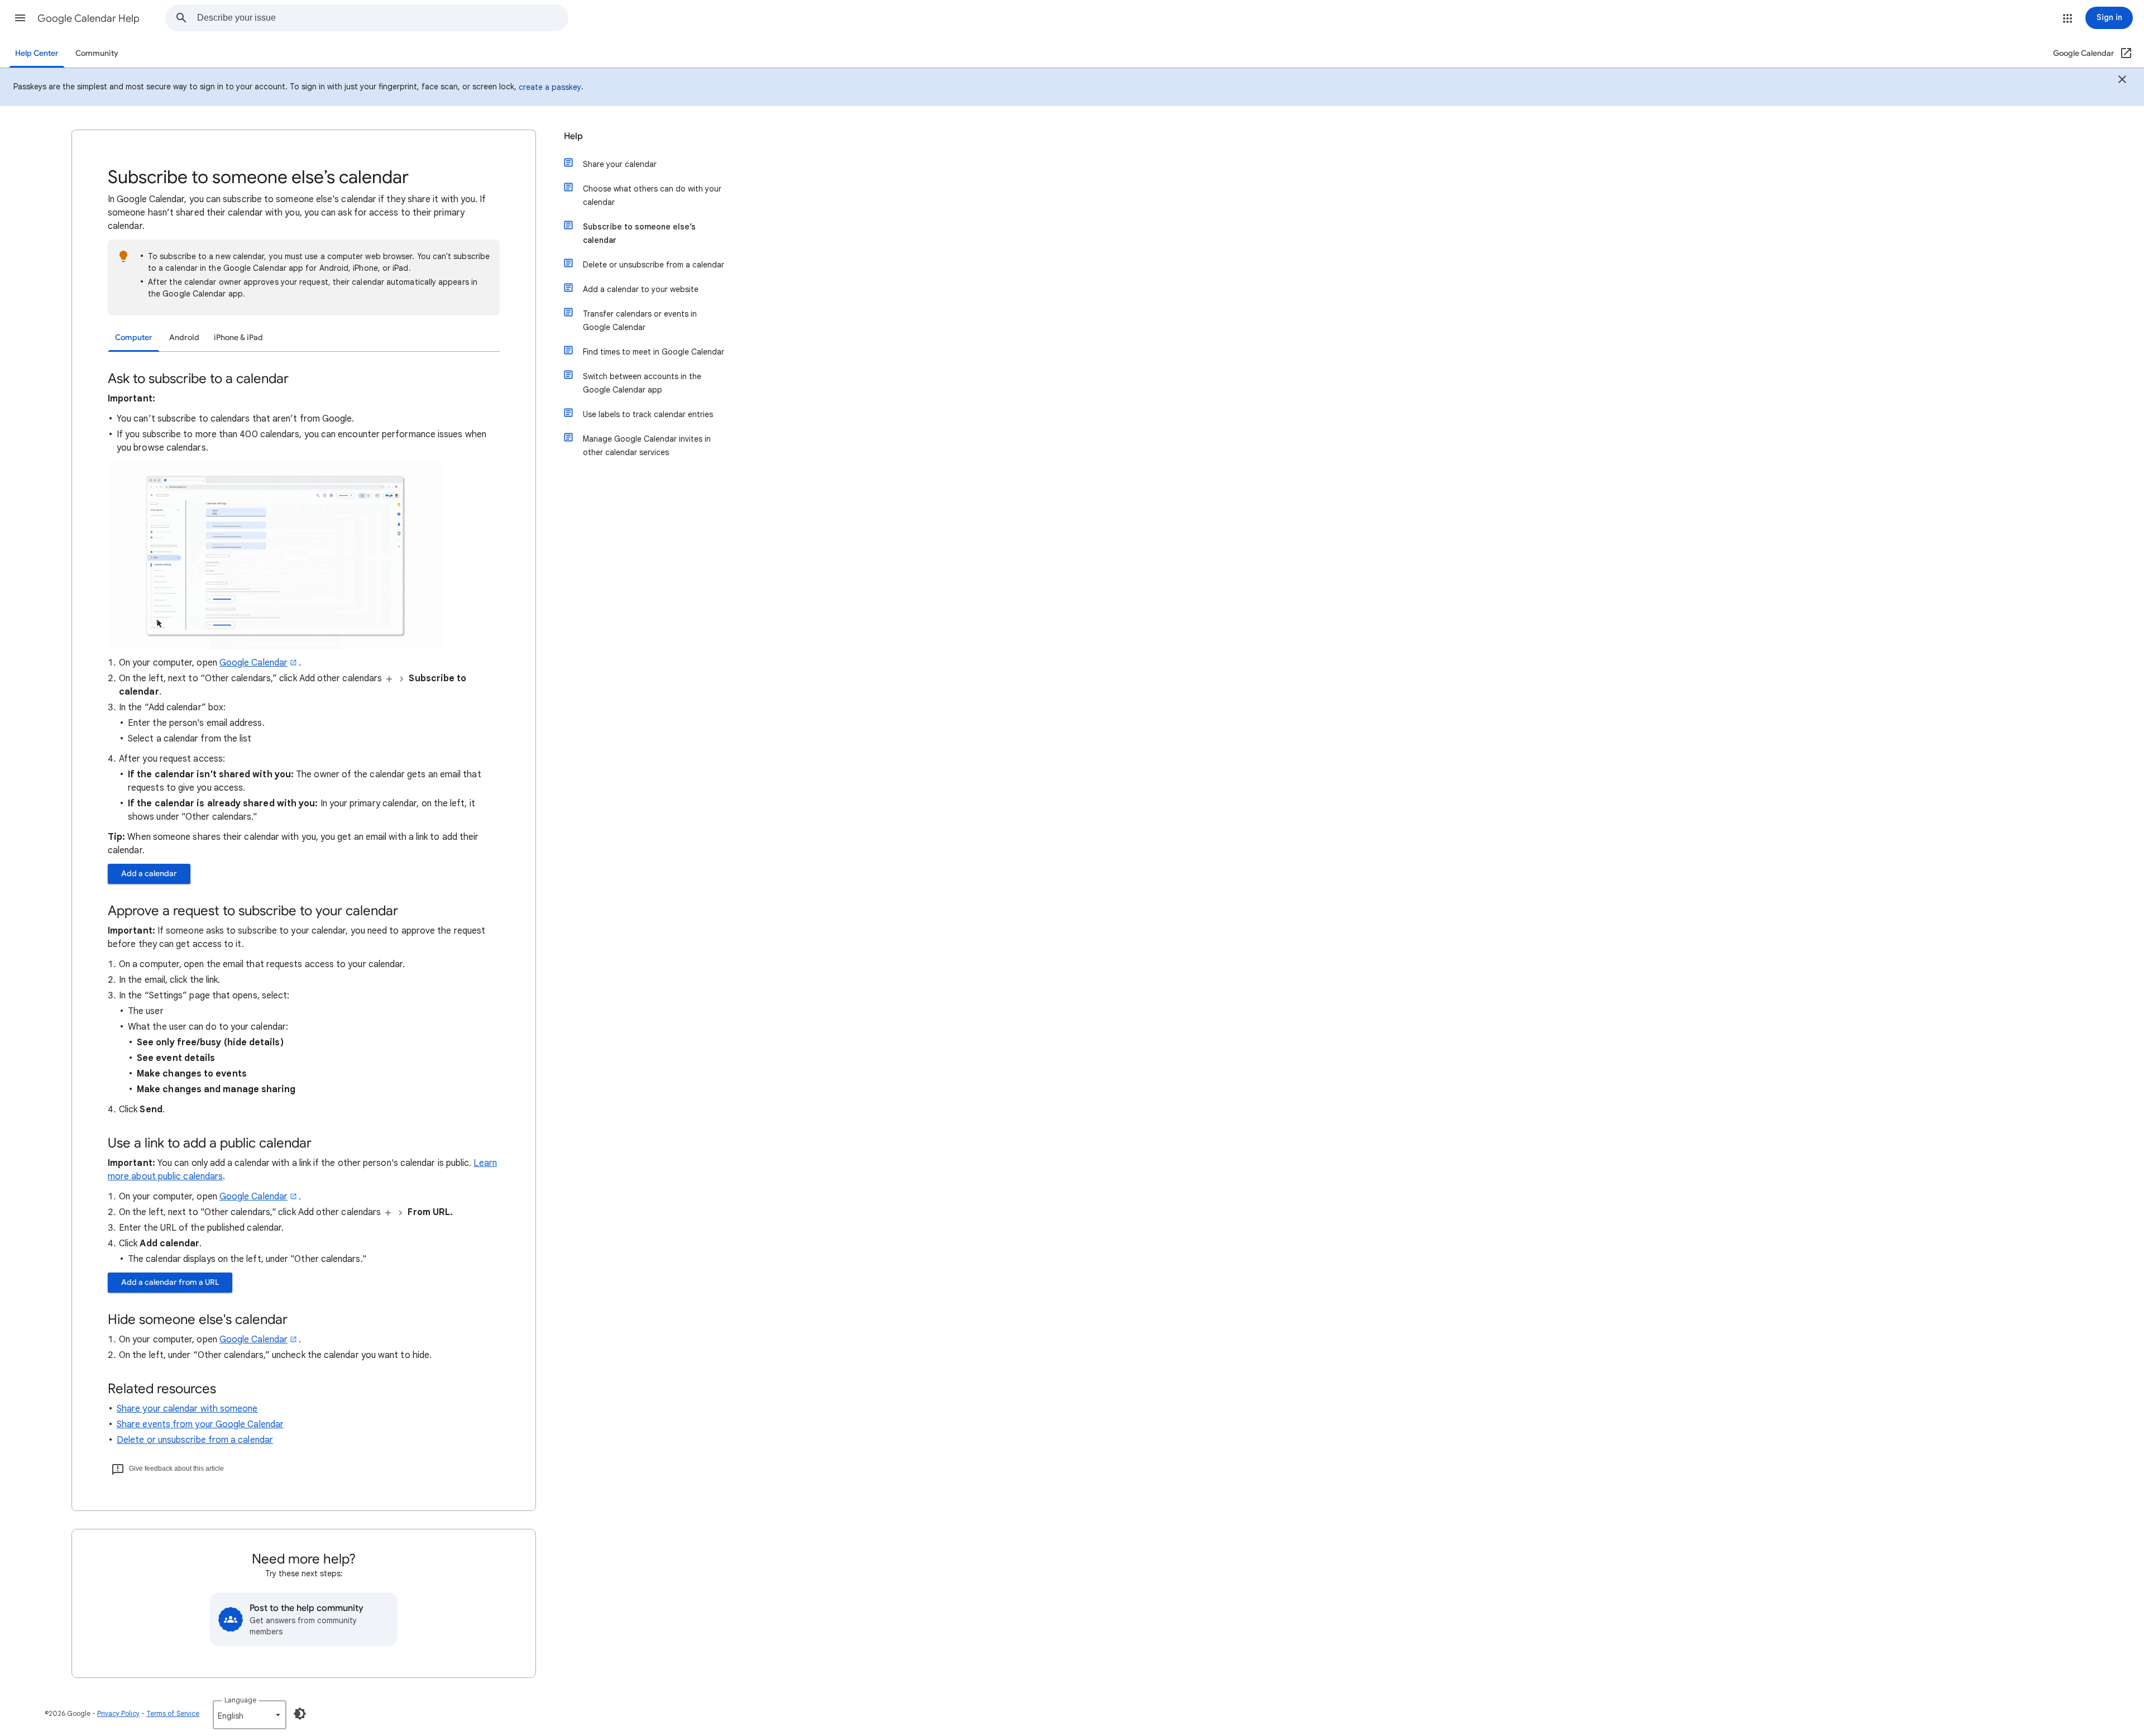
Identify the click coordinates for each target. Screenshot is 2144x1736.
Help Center (37, 53)
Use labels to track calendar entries (648, 414)
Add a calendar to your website (641, 289)
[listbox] (250, 1715)
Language (240, 1700)
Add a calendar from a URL (170, 1282)
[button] (20, 18)
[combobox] (382, 18)
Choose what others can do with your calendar (652, 195)
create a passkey (550, 87)
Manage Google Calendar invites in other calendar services (647, 446)
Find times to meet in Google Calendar (654, 352)
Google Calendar (253, 663)
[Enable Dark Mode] (300, 1714)
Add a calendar (149, 874)
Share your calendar (620, 164)
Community (97, 53)
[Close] (2122, 81)
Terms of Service (173, 1713)
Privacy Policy (118, 1713)
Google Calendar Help (88, 18)
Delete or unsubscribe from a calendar (195, 1440)
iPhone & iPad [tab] (238, 338)
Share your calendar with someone (187, 1409)
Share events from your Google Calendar (200, 1424)
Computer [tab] (134, 338)
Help (573, 136)
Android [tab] (184, 338)
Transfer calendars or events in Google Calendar (640, 321)
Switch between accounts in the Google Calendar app (642, 383)
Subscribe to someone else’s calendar (639, 233)
